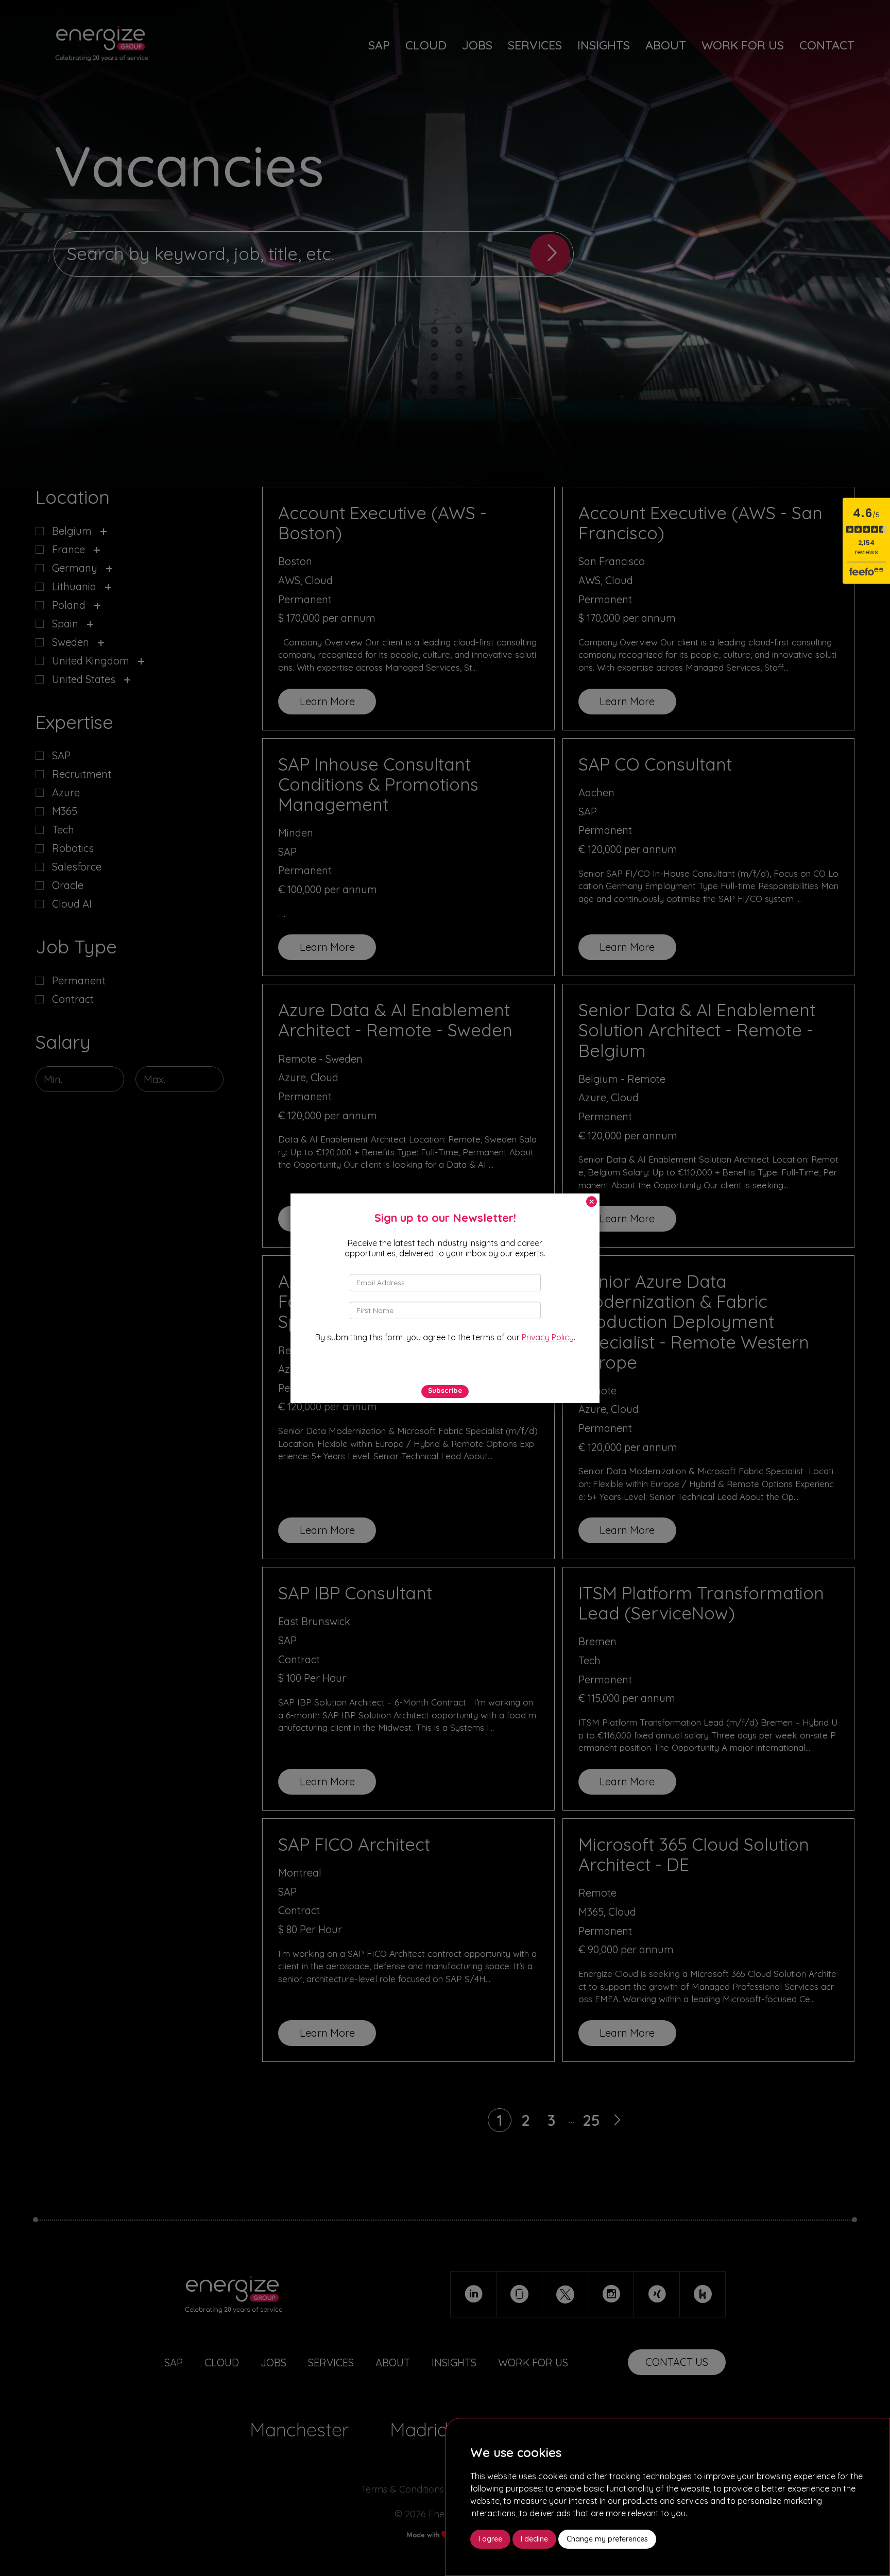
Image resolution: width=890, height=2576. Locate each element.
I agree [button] (490, 2539)
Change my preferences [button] (607, 2539)
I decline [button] (534, 2539)
